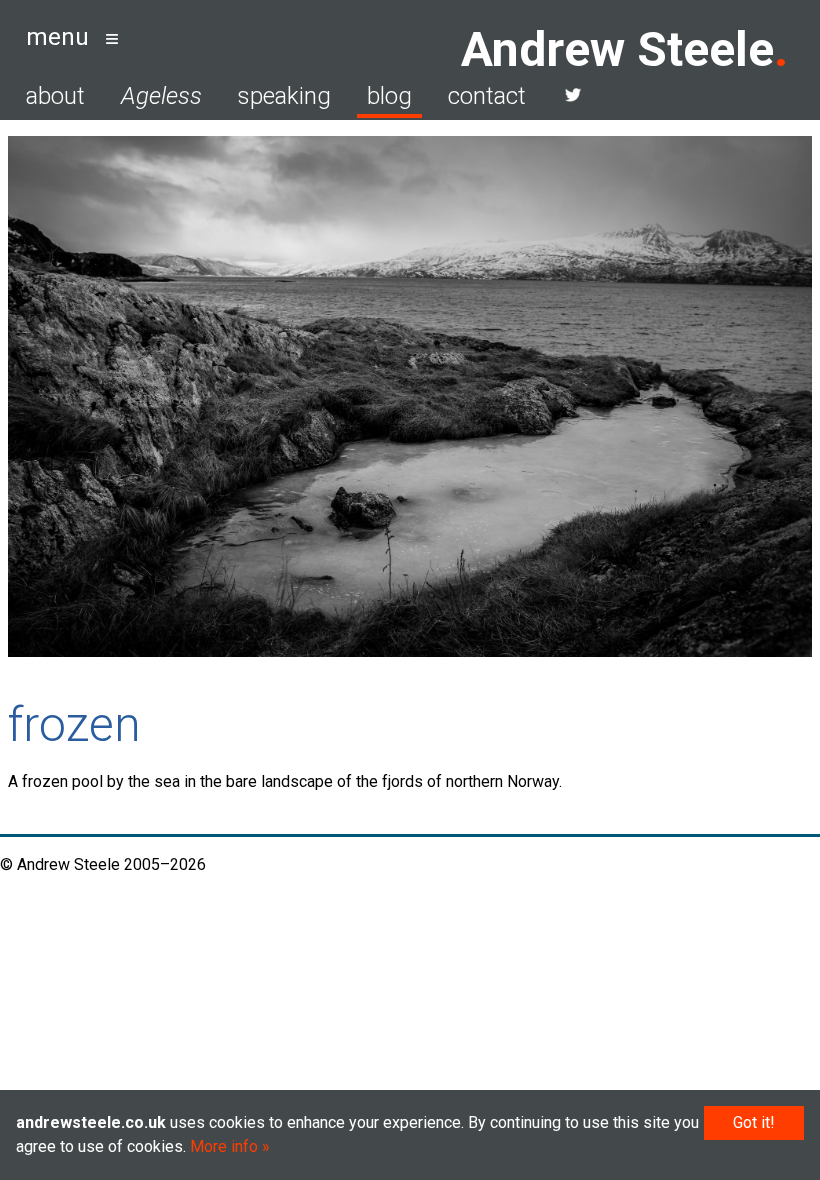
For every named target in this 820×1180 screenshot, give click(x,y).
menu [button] (57, 37)
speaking (284, 96)
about (55, 96)
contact (487, 96)
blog (389, 96)
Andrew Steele (617, 49)
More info (224, 1146)
